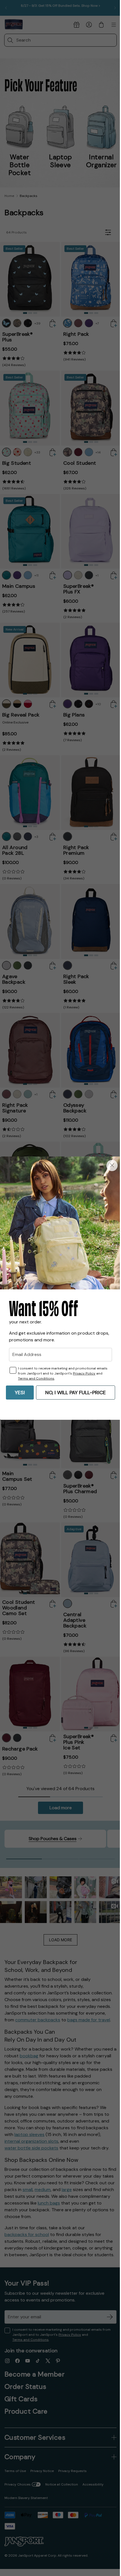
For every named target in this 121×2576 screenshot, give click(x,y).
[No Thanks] (108, 1168)
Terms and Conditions (36, 1376)
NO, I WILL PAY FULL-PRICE (74, 1390)
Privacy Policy (84, 1371)
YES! (18, 1390)
